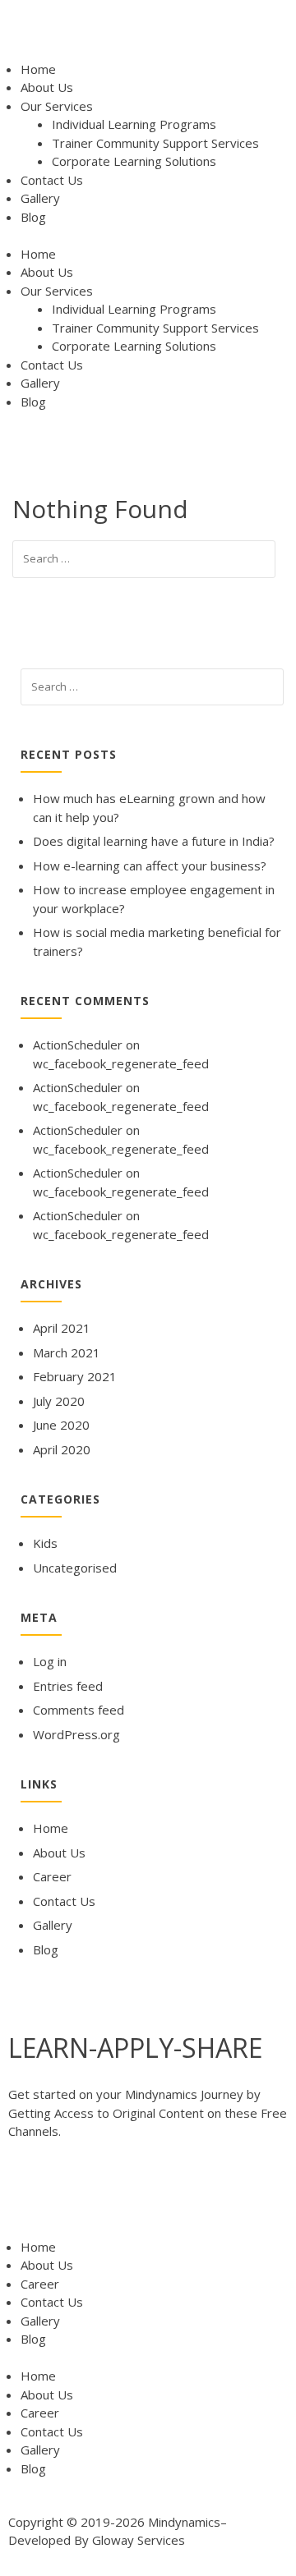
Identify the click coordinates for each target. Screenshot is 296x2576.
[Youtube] (118, 2196)
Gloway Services (139, 2540)
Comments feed (79, 1710)
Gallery (40, 198)
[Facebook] (29, 2196)
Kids (45, 1543)
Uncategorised (75, 1568)
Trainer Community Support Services (155, 143)
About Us (47, 87)
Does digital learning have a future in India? (154, 841)
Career (52, 1876)
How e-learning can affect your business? (150, 866)
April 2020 (62, 1449)
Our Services (57, 106)
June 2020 (61, 1425)
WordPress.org (76, 1734)
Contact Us (52, 180)
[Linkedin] (162, 2196)
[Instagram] (206, 2196)
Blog (33, 217)
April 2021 (62, 1328)
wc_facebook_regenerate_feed (121, 1063)
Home (38, 69)
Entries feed (68, 1686)
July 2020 (59, 1401)
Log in (50, 1661)
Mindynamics (184, 2522)
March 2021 (67, 1352)
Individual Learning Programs (134, 124)
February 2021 (75, 1376)
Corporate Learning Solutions (134, 161)
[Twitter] (73, 2196)
